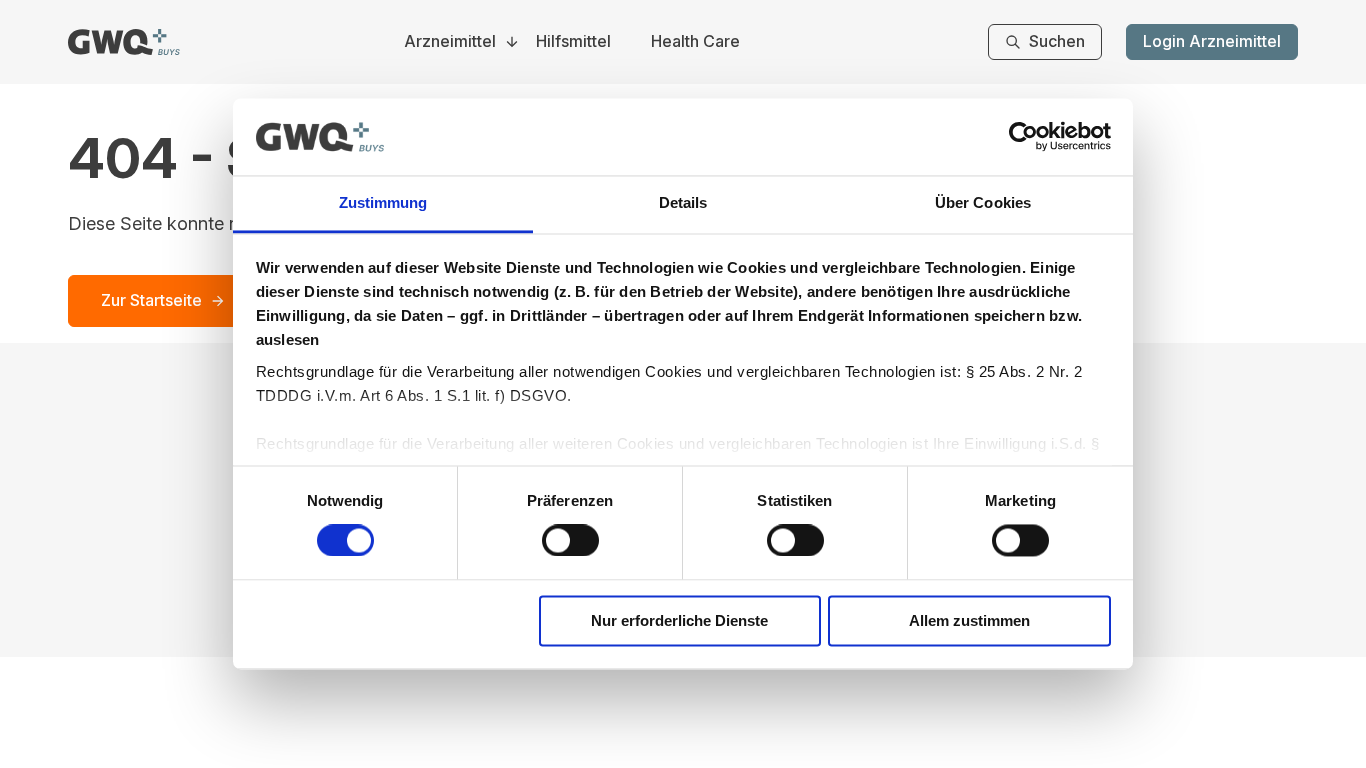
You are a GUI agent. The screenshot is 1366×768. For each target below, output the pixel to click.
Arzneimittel (450, 42)
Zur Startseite (151, 300)
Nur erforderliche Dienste (679, 620)
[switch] (570, 541)
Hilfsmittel (573, 42)
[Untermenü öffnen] (512, 42)
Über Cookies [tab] (983, 202)
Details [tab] (683, 202)
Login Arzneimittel (1212, 41)
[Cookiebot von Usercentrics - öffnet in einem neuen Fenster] (1023, 137)
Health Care (695, 42)
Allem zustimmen (969, 620)
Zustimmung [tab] (383, 202)
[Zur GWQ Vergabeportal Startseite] (124, 42)
